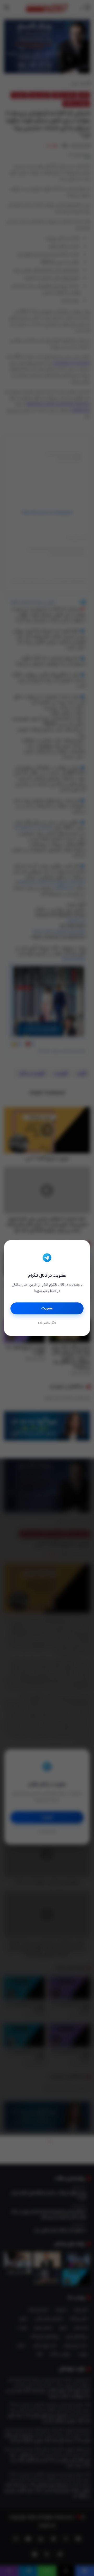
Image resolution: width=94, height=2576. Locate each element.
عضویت (47, 1308)
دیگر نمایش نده (47, 1323)
